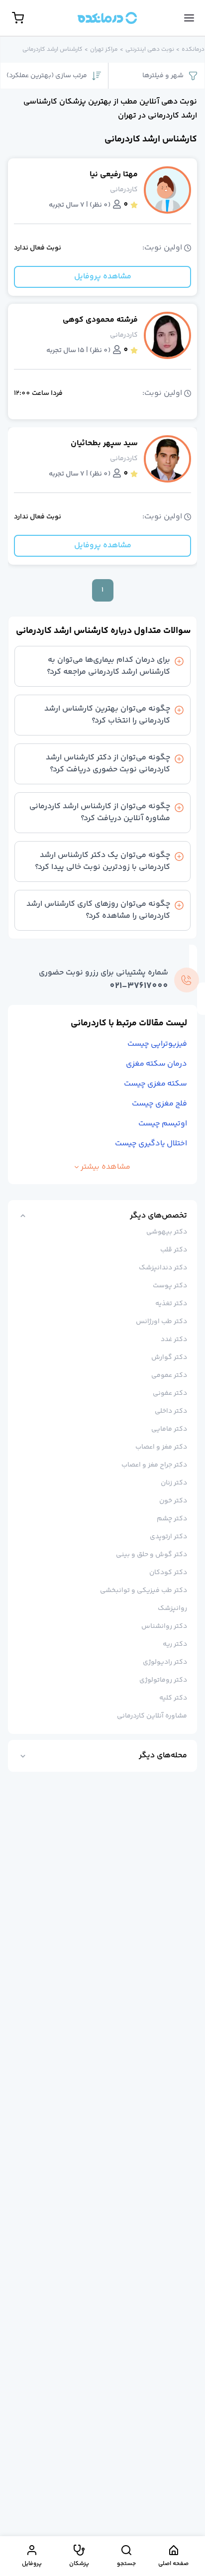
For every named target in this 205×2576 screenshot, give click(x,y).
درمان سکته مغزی (156, 1064)
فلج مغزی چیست (159, 1104)
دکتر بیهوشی (167, 1232)
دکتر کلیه (173, 1698)
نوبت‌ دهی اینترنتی (150, 50)
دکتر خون (173, 1501)
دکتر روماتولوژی (163, 1680)
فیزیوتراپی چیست (157, 1044)
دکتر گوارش (169, 1357)
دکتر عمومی (169, 1375)
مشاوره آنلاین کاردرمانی (152, 1716)
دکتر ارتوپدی (168, 1537)
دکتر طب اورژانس (161, 1322)
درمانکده (193, 50)
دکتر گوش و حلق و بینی (152, 1555)
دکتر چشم (172, 1519)
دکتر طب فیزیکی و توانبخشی (144, 1591)
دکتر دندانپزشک (163, 1268)
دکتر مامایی (169, 1429)
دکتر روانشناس (164, 1626)
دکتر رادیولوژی (165, 1662)
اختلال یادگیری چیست (151, 1144)
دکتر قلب (174, 1250)
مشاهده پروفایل (103, 277)
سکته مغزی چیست (155, 1084)
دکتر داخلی (171, 1411)
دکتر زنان (174, 1483)
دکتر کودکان (168, 1573)
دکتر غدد (174, 1340)
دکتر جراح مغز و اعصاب (154, 1465)
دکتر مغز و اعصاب (161, 1447)
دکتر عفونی (170, 1393)
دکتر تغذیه (171, 1304)
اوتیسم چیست (163, 1124)
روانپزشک (172, 1608)
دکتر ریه (175, 1644)
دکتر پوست (170, 1286)
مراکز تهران (104, 50)
